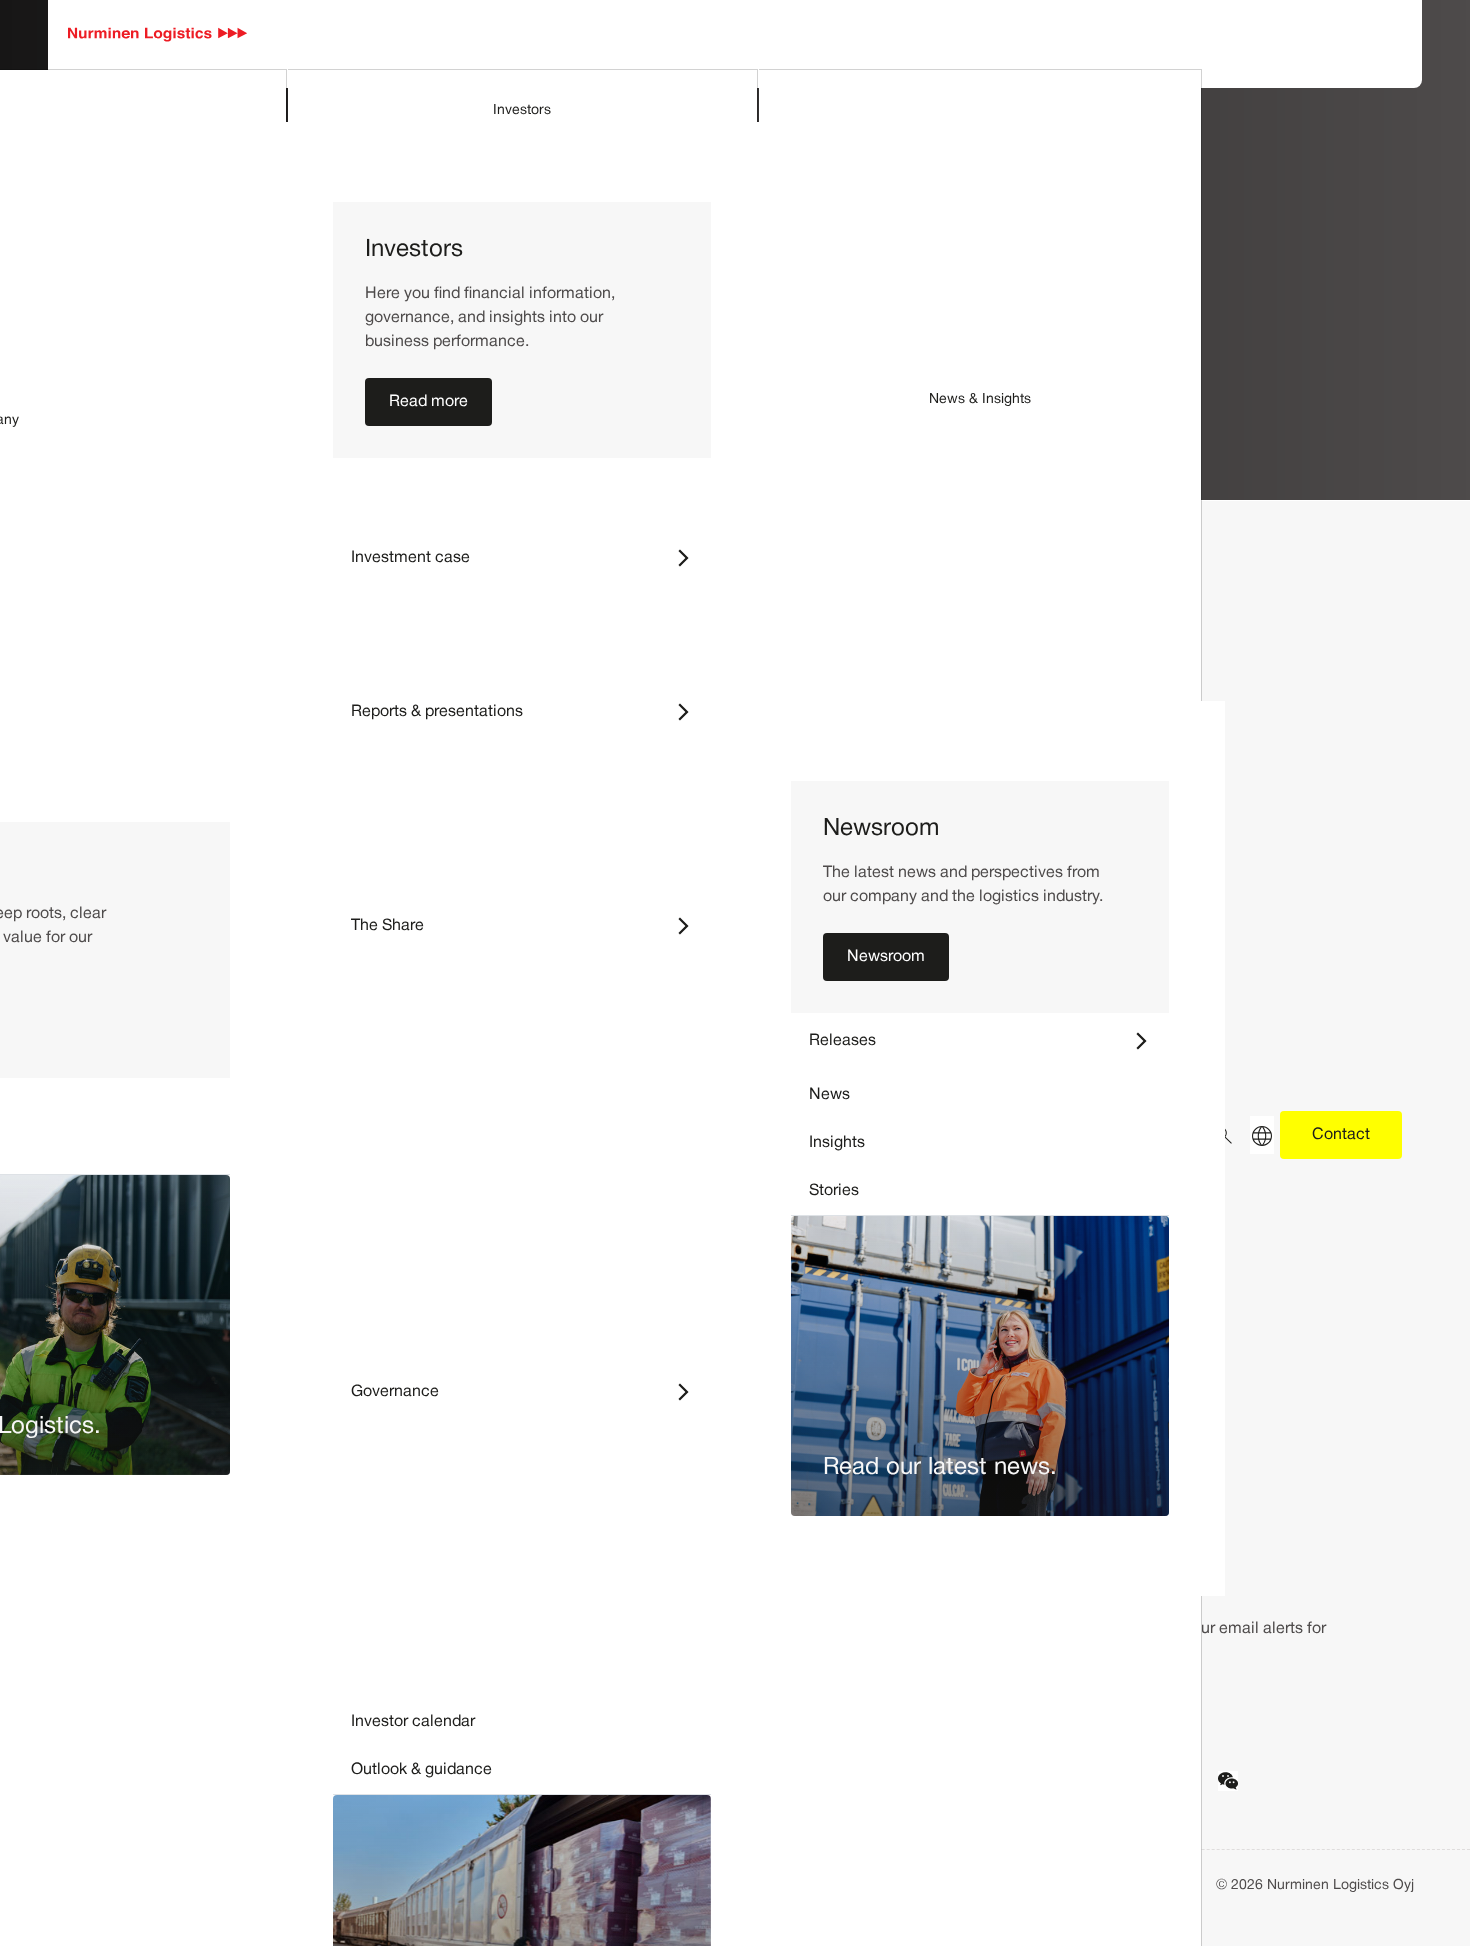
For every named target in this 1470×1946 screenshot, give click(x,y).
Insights (837, 1143)
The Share (531, 925)
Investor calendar (413, 1722)
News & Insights (980, 399)
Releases (989, 1040)
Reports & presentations (531, 711)
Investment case (531, 557)
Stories (834, 1191)
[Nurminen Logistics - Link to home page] (158, 35)
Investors (522, 110)
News (829, 1095)
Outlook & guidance (421, 1770)
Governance (531, 1391)
